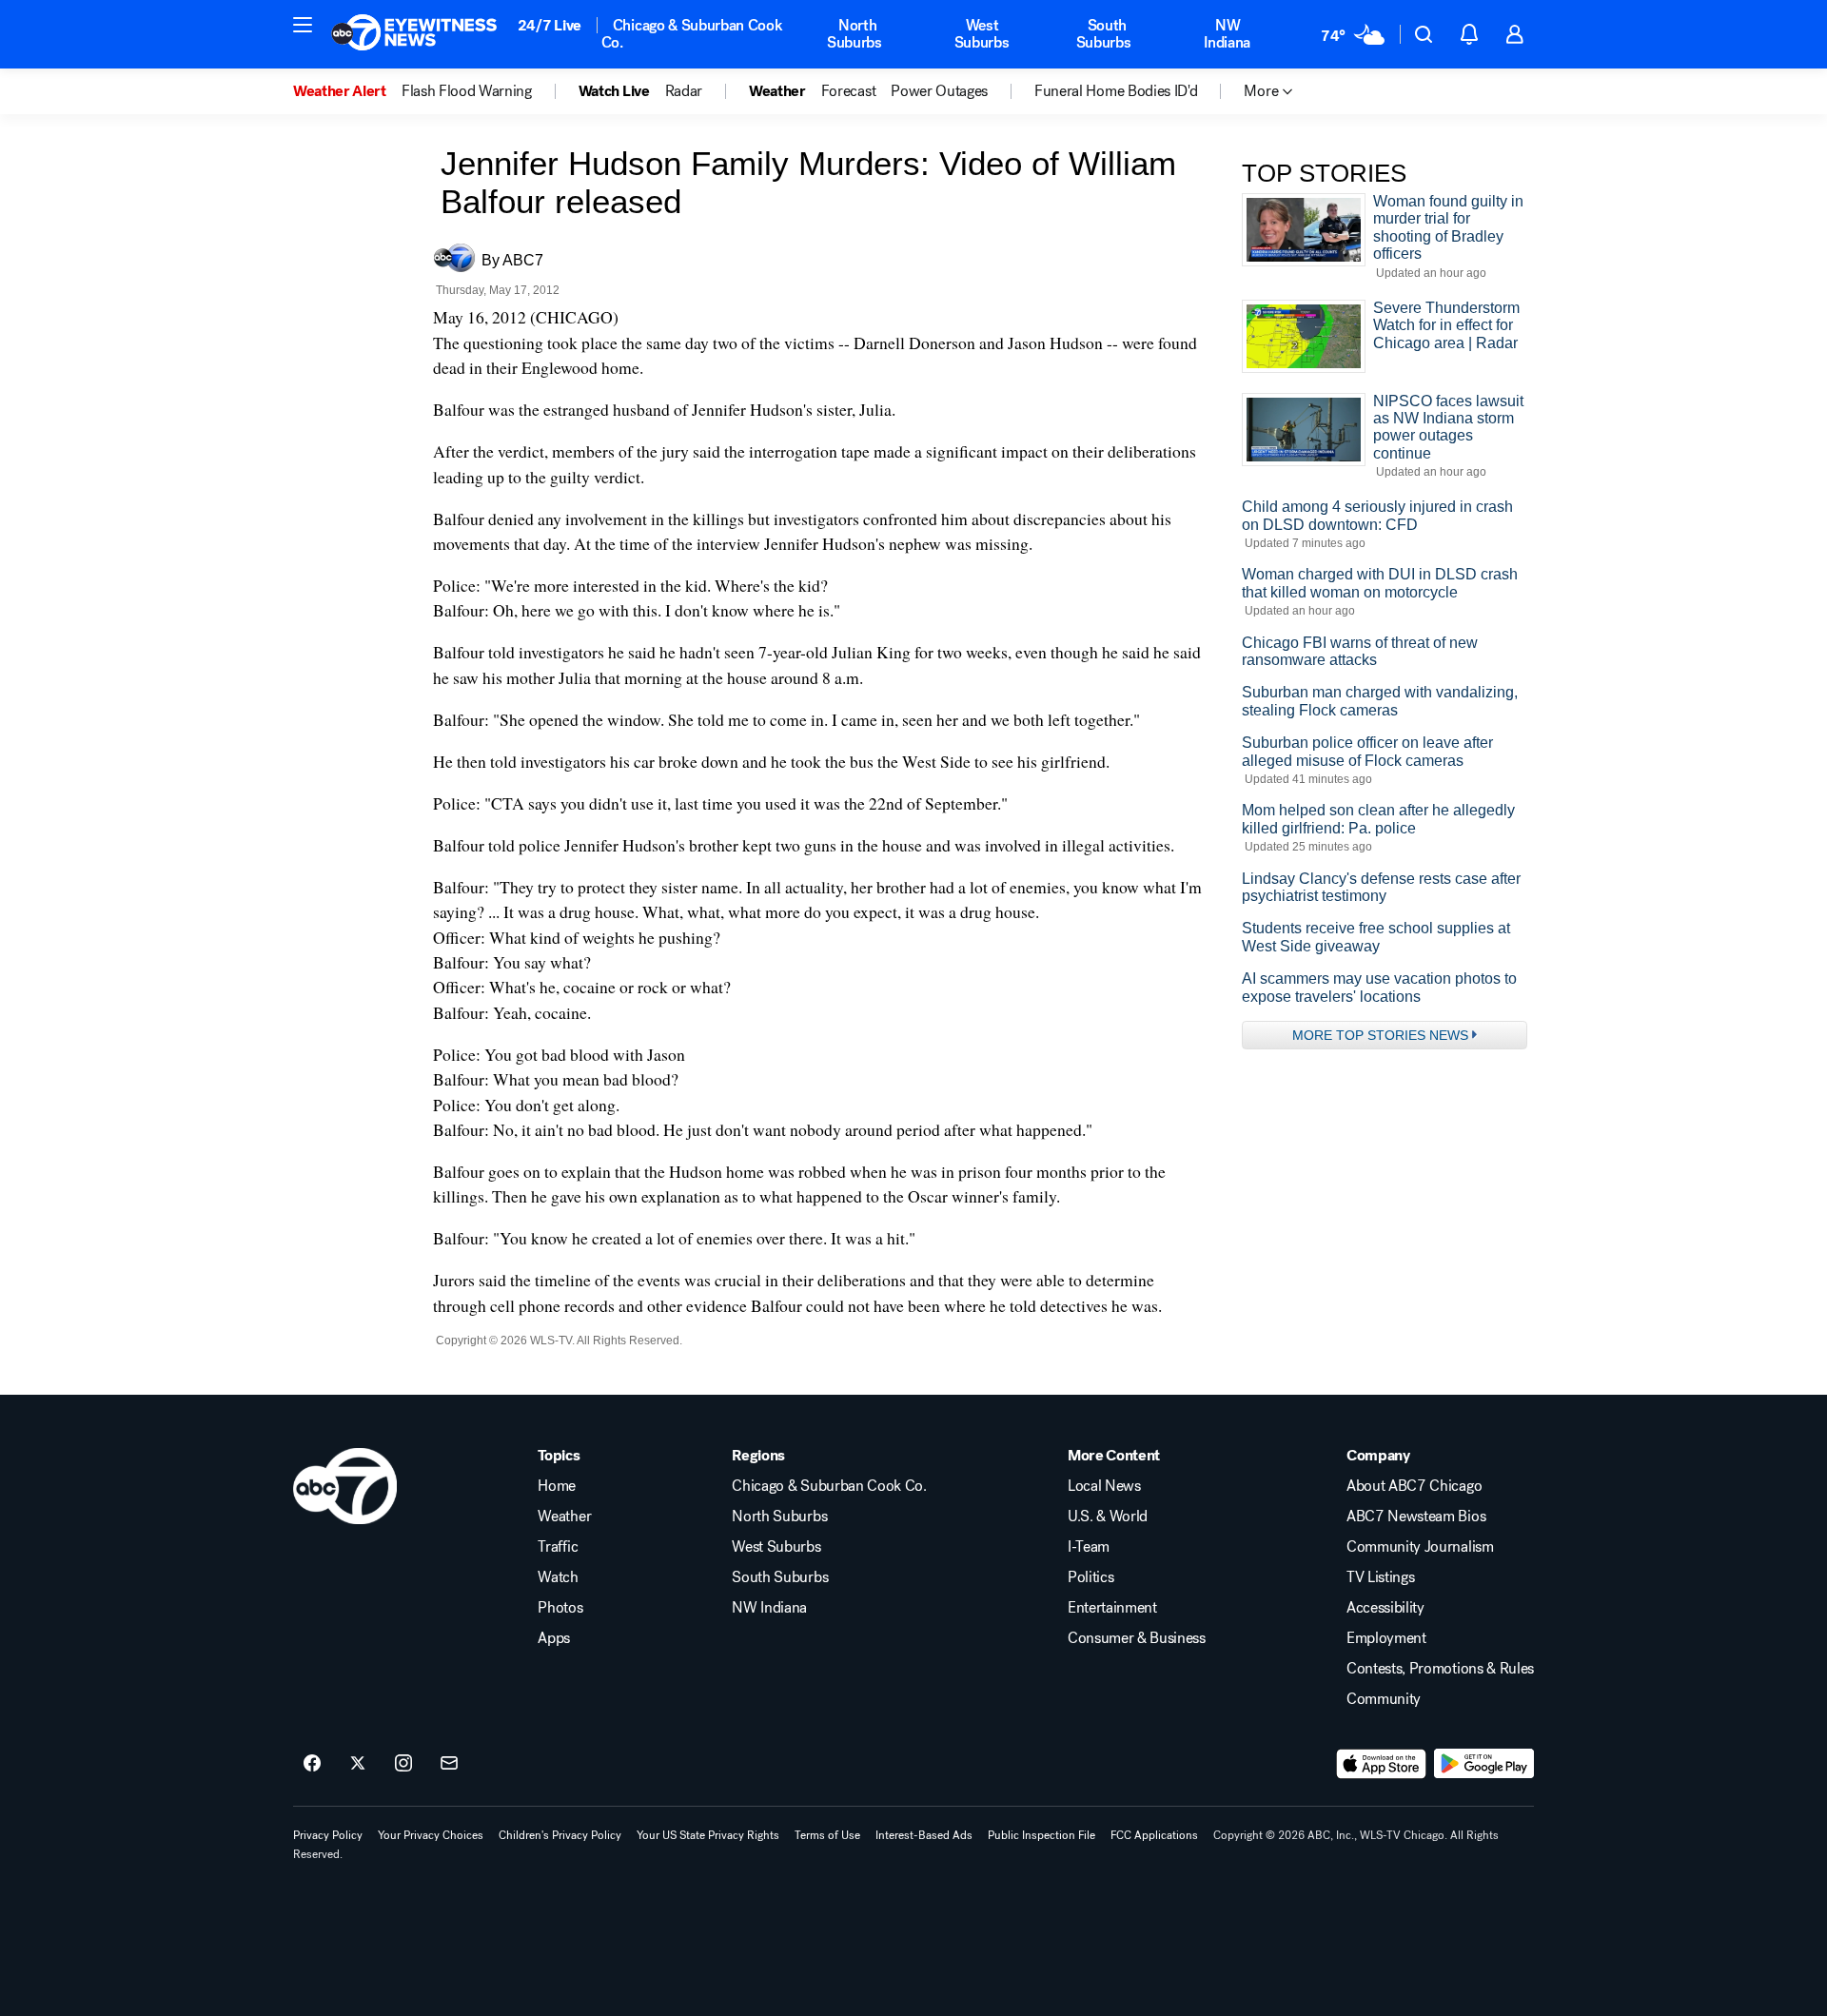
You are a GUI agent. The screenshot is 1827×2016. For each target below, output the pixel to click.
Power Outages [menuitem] (939, 91)
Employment (1386, 1638)
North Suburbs (855, 34)
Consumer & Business (1137, 1638)
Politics (1090, 1577)
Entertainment (1112, 1608)
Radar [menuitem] (684, 91)
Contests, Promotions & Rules (1440, 1669)
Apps (554, 1638)
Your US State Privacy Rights (708, 1835)
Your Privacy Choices (431, 1835)
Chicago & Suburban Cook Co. (692, 34)
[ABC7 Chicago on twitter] (358, 1764)
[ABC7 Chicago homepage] (414, 34)
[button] (303, 25)
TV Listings (1380, 1577)
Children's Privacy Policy (560, 1835)
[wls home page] (345, 1486)
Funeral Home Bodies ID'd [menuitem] (1116, 91)
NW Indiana (1227, 34)
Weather (564, 1517)
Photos (560, 1608)
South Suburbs (1104, 34)
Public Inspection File (1041, 1835)
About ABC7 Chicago (1414, 1486)
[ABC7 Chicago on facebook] (312, 1764)
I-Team (1089, 1547)
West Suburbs (982, 34)
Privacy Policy (328, 1835)
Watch (558, 1577)
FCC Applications (1154, 1835)
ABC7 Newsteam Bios (1416, 1517)
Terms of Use (827, 1835)
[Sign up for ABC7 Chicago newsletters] (449, 1764)
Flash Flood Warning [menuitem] (467, 91)
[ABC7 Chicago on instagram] (403, 1764)
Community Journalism (1420, 1547)
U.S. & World (1108, 1517)
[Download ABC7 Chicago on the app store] (1382, 1764)
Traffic (558, 1547)
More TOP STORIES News (1380, 1035)
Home (557, 1486)
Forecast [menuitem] (848, 91)
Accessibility (1385, 1608)
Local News (1104, 1486)
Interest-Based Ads (924, 1835)
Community (1384, 1699)
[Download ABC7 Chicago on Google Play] (1484, 1764)
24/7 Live (550, 25)
